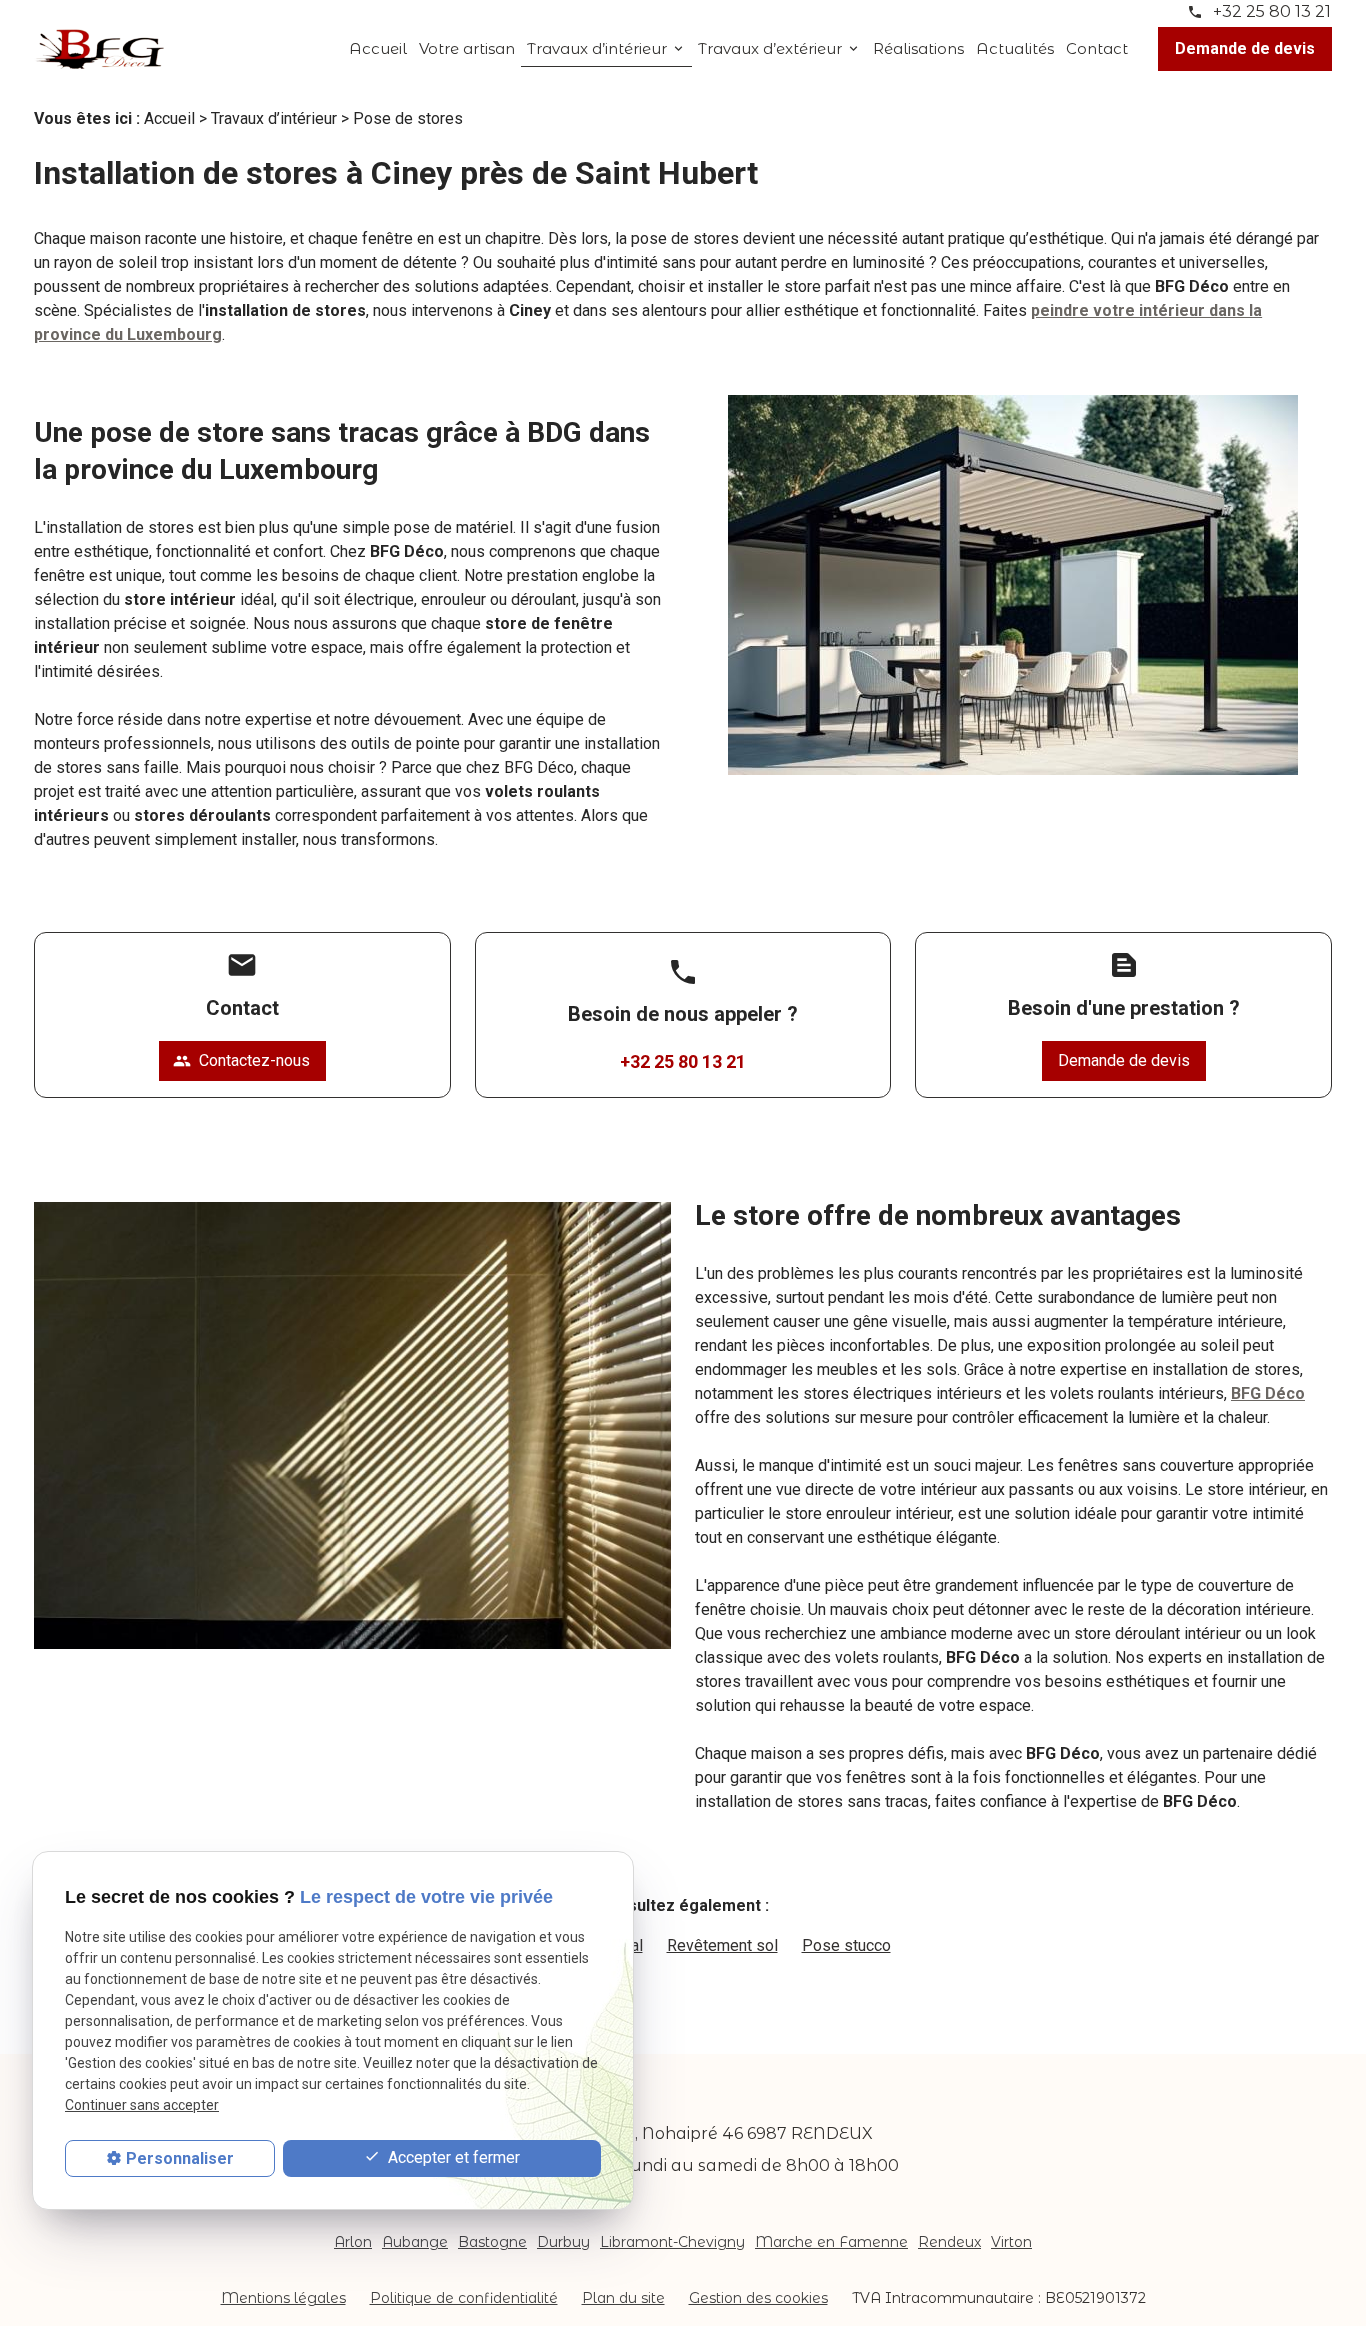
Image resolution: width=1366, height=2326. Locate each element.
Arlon (353, 2242)
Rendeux (949, 2242)
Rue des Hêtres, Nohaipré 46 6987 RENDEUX (691, 2133)
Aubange (415, 2242)
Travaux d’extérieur (770, 48)
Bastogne (492, 2242)
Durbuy (563, 2242)
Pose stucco (846, 1945)
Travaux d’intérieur (597, 48)
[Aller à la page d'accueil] (99, 49)
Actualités (1015, 48)
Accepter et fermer (452, 2157)
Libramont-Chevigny (672, 2242)
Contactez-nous (241, 1060)
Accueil (378, 48)
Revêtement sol (722, 1945)
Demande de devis (1245, 48)
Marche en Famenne (831, 2242)
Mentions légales (283, 2298)
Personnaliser (180, 2158)
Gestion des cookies (758, 2298)
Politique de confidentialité (464, 2298)
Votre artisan (467, 48)
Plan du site (623, 2298)
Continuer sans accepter (142, 2105)
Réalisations (918, 48)
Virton (1011, 2242)
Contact (1097, 48)
